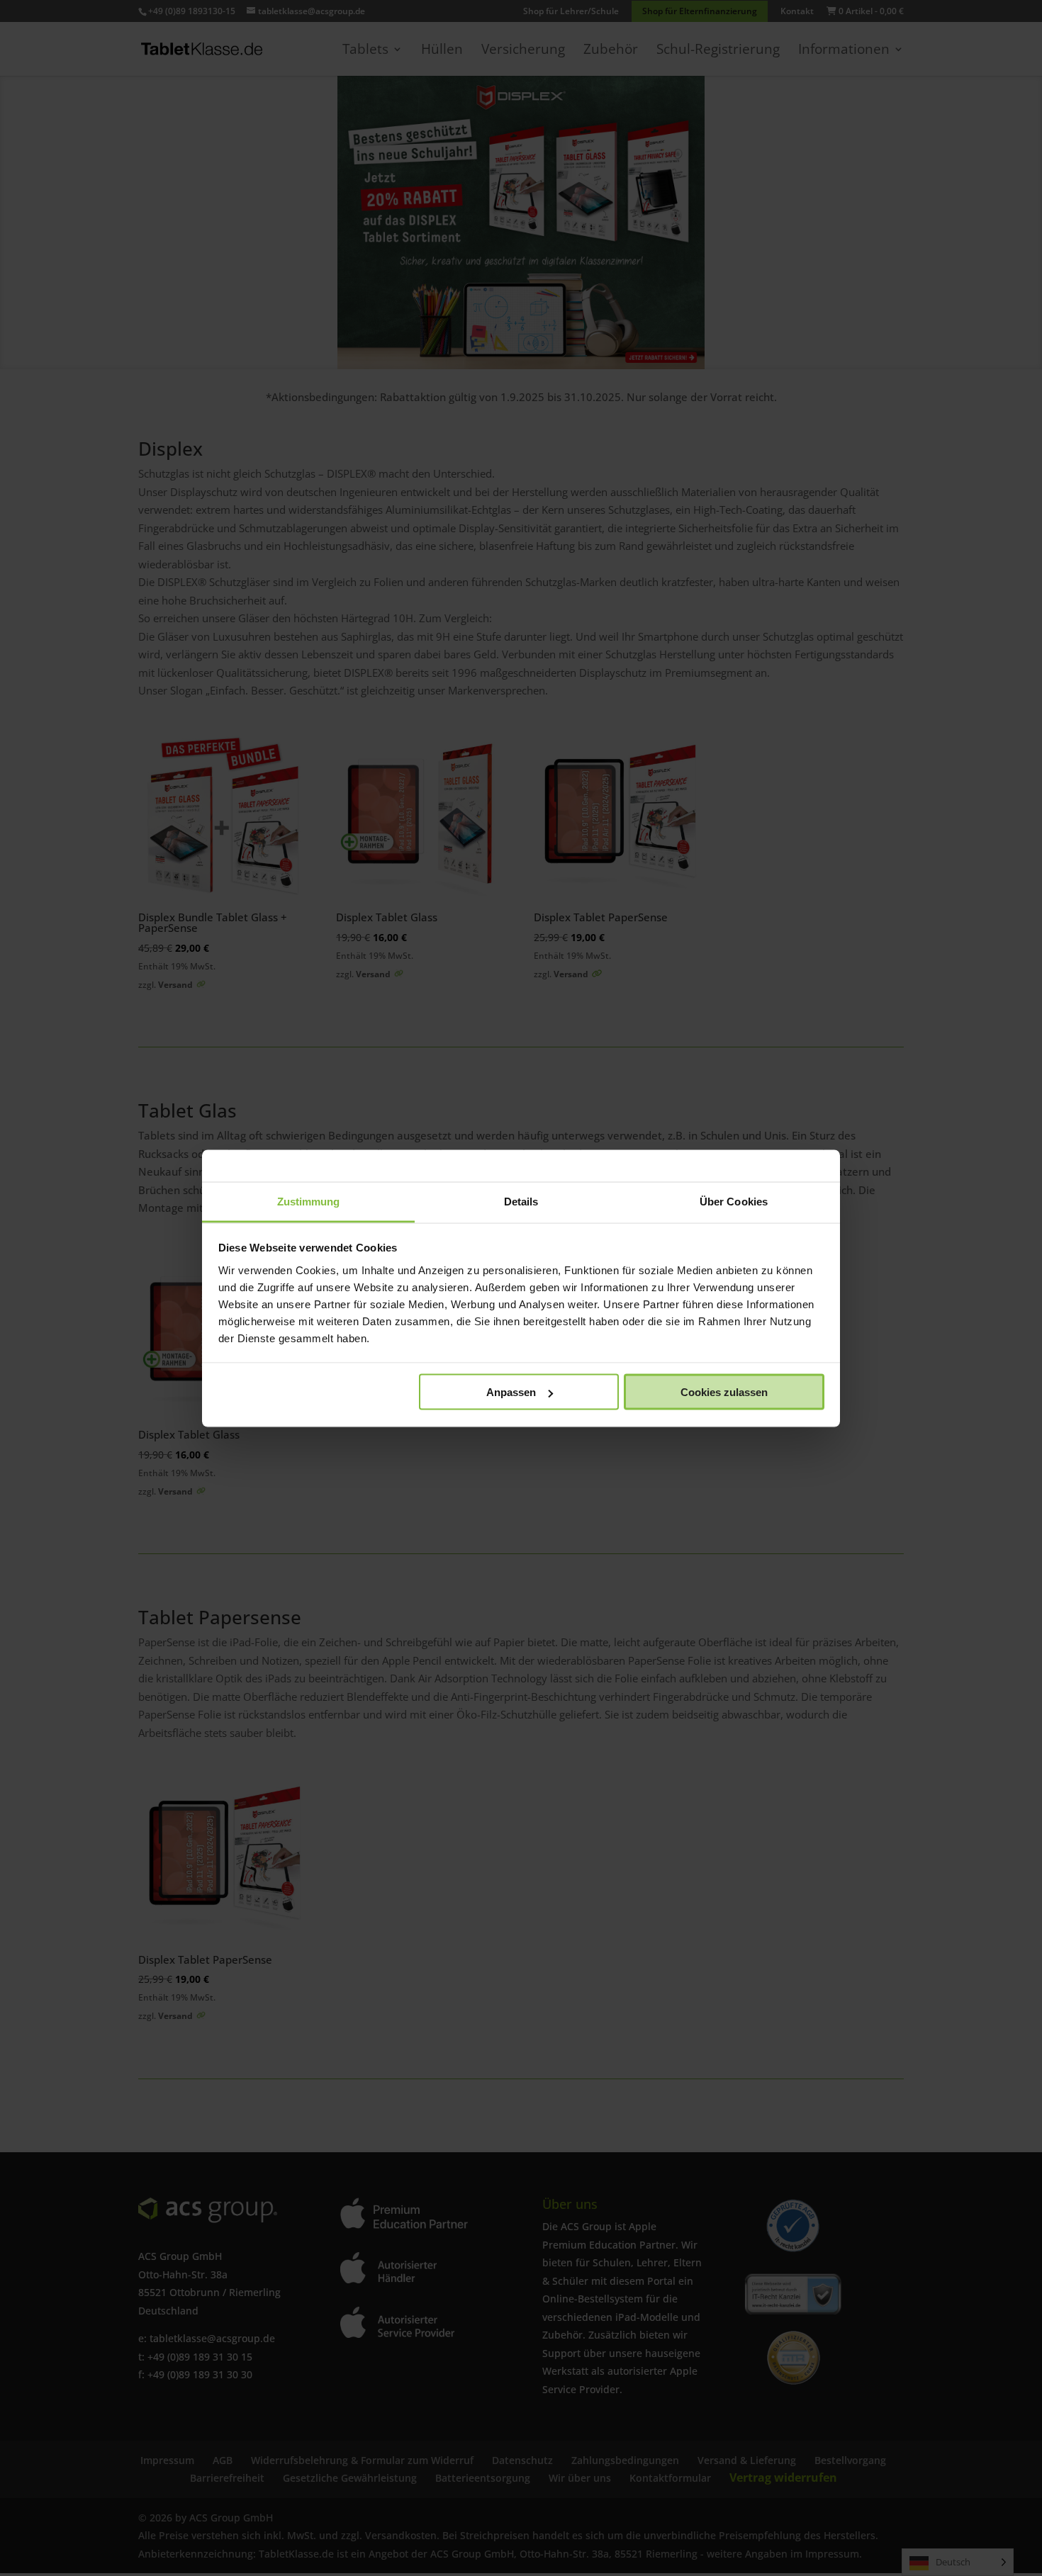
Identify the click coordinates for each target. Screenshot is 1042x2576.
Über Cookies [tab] (734, 1201)
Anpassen (511, 1392)
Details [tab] (521, 1201)
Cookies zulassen (724, 1392)
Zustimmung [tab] (309, 1201)
